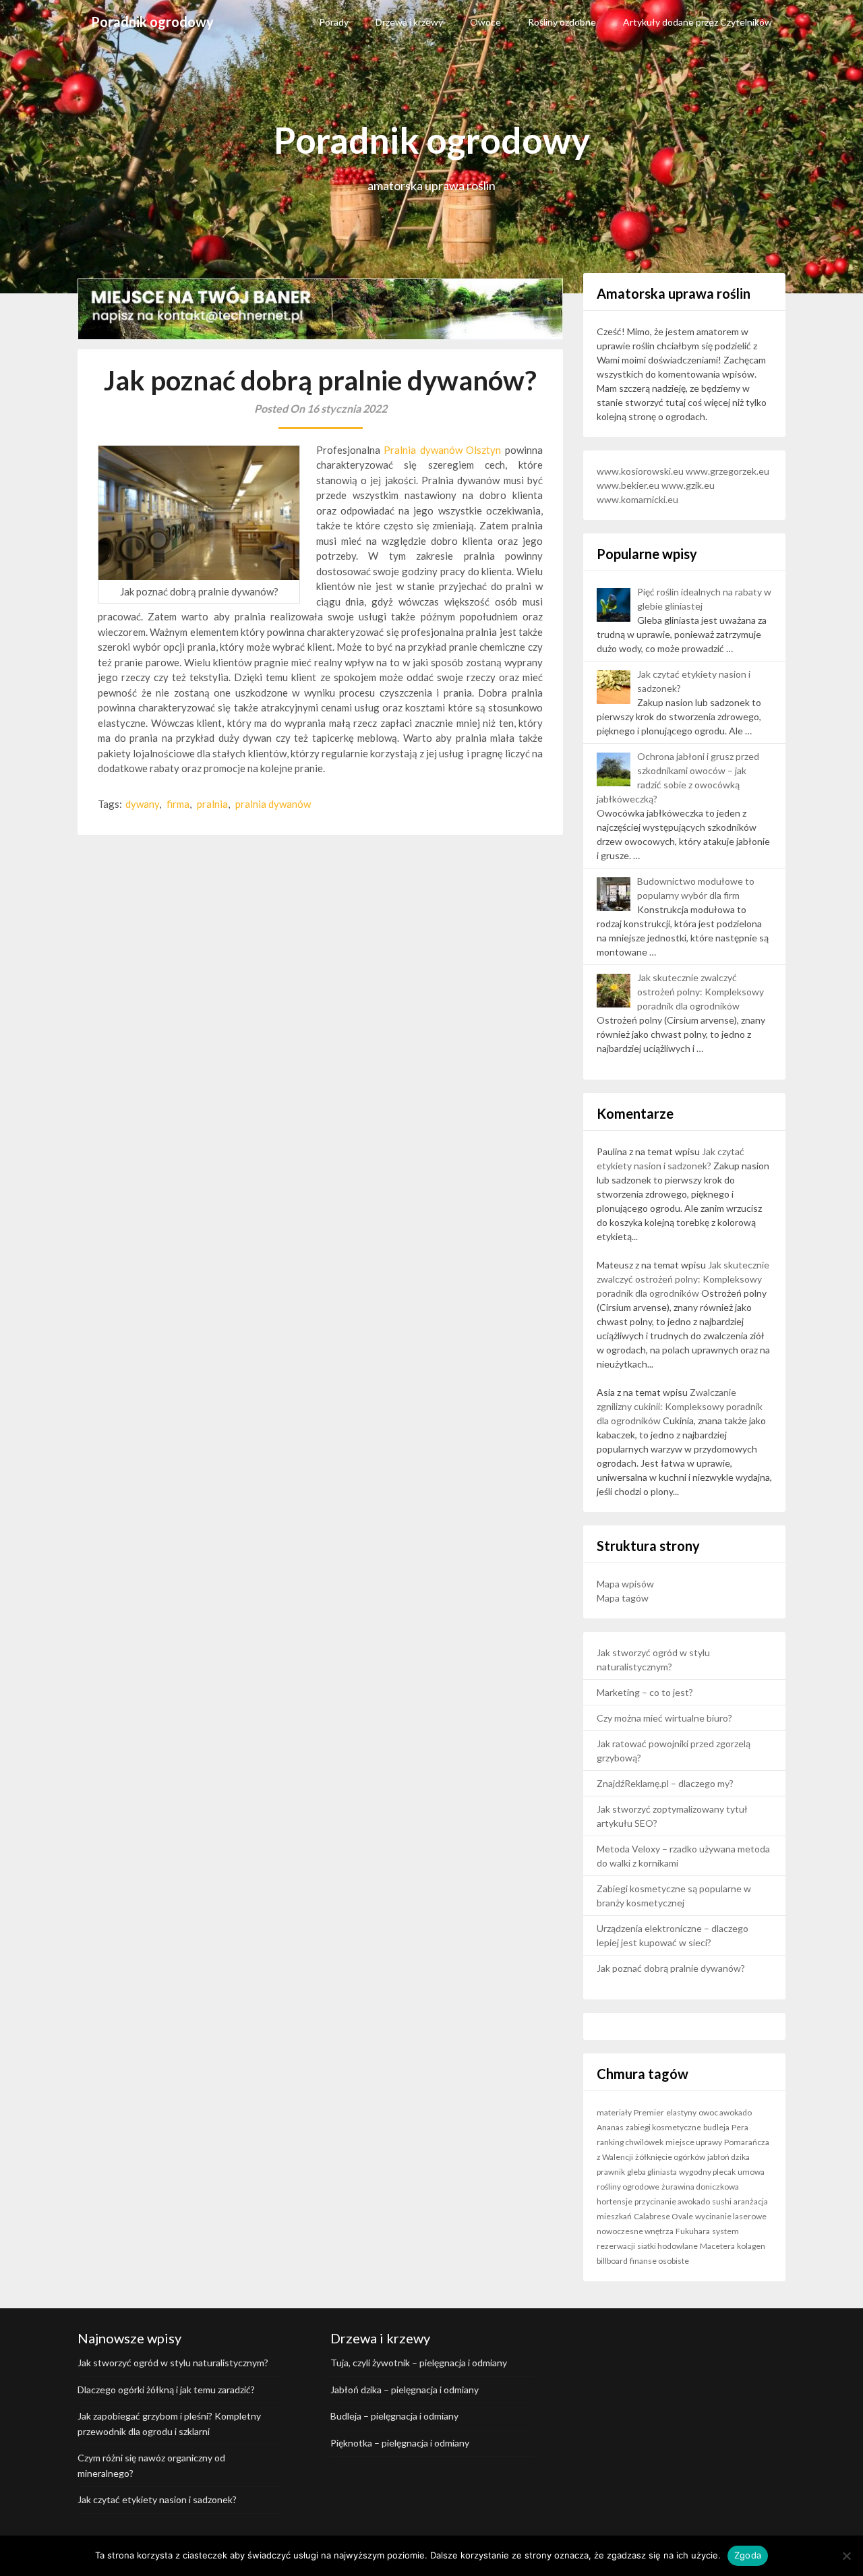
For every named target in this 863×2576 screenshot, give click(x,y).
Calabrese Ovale (663, 2216)
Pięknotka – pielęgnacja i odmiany (400, 2443)
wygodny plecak (707, 2172)
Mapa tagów (623, 1598)
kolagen (751, 2246)
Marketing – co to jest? (645, 1692)
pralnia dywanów (273, 804)
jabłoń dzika (728, 2157)
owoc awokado (725, 2112)
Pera (740, 2127)
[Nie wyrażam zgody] (846, 2556)
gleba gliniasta (652, 2172)
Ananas (610, 2127)
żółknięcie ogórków (670, 2157)
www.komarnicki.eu (637, 499)
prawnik (611, 2172)
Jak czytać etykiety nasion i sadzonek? (157, 2499)
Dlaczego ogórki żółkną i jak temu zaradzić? (166, 2390)
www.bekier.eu (628, 485)
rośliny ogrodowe (628, 2187)
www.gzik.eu (688, 485)
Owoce (485, 22)
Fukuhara (693, 2231)
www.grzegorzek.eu (727, 471)
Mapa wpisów (625, 1584)
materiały (614, 2112)
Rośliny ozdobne (562, 22)
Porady (334, 22)
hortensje (615, 2201)
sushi (722, 2201)
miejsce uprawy (694, 2142)
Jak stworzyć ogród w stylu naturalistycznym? (173, 2363)
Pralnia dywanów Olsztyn (442, 450)
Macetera (717, 2246)
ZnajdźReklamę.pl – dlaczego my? (665, 1783)
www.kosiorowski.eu (640, 471)
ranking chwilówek (630, 2142)
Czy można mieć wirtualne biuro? (664, 1718)
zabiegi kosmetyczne (663, 2127)
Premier (649, 2112)
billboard (612, 2261)
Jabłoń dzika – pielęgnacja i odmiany (405, 2390)
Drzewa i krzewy (409, 22)
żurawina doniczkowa (700, 2187)
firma (178, 804)
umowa (751, 2172)
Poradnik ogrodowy (152, 22)
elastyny (681, 2112)
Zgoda (748, 2555)
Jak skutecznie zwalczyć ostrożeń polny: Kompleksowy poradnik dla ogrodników (701, 992)
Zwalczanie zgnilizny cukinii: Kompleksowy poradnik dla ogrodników (680, 1406)
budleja (716, 2127)
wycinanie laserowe (731, 2216)
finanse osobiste (659, 2261)
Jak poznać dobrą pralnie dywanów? (671, 1968)
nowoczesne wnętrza (635, 2231)
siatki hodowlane (667, 2246)
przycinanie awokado (672, 2201)
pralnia (212, 804)
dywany (142, 804)
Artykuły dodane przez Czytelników (697, 22)
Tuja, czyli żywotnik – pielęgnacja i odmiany (419, 2363)
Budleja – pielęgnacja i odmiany (394, 2416)
